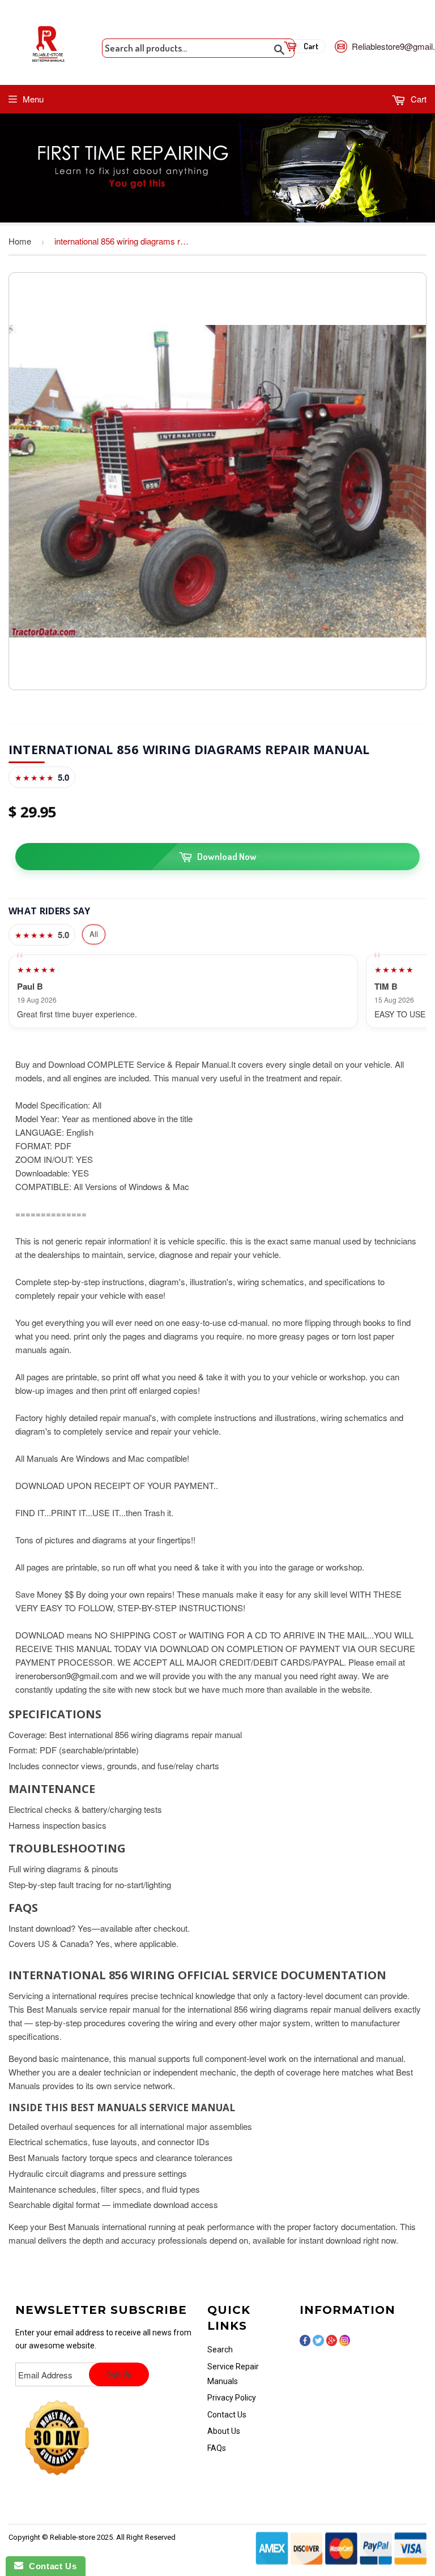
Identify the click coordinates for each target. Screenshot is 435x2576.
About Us (224, 2431)
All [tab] (94, 934)
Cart (417, 99)
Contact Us (227, 2415)
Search (220, 2350)
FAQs (217, 2448)
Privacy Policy (232, 2398)
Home (20, 241)
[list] (217, 991)
